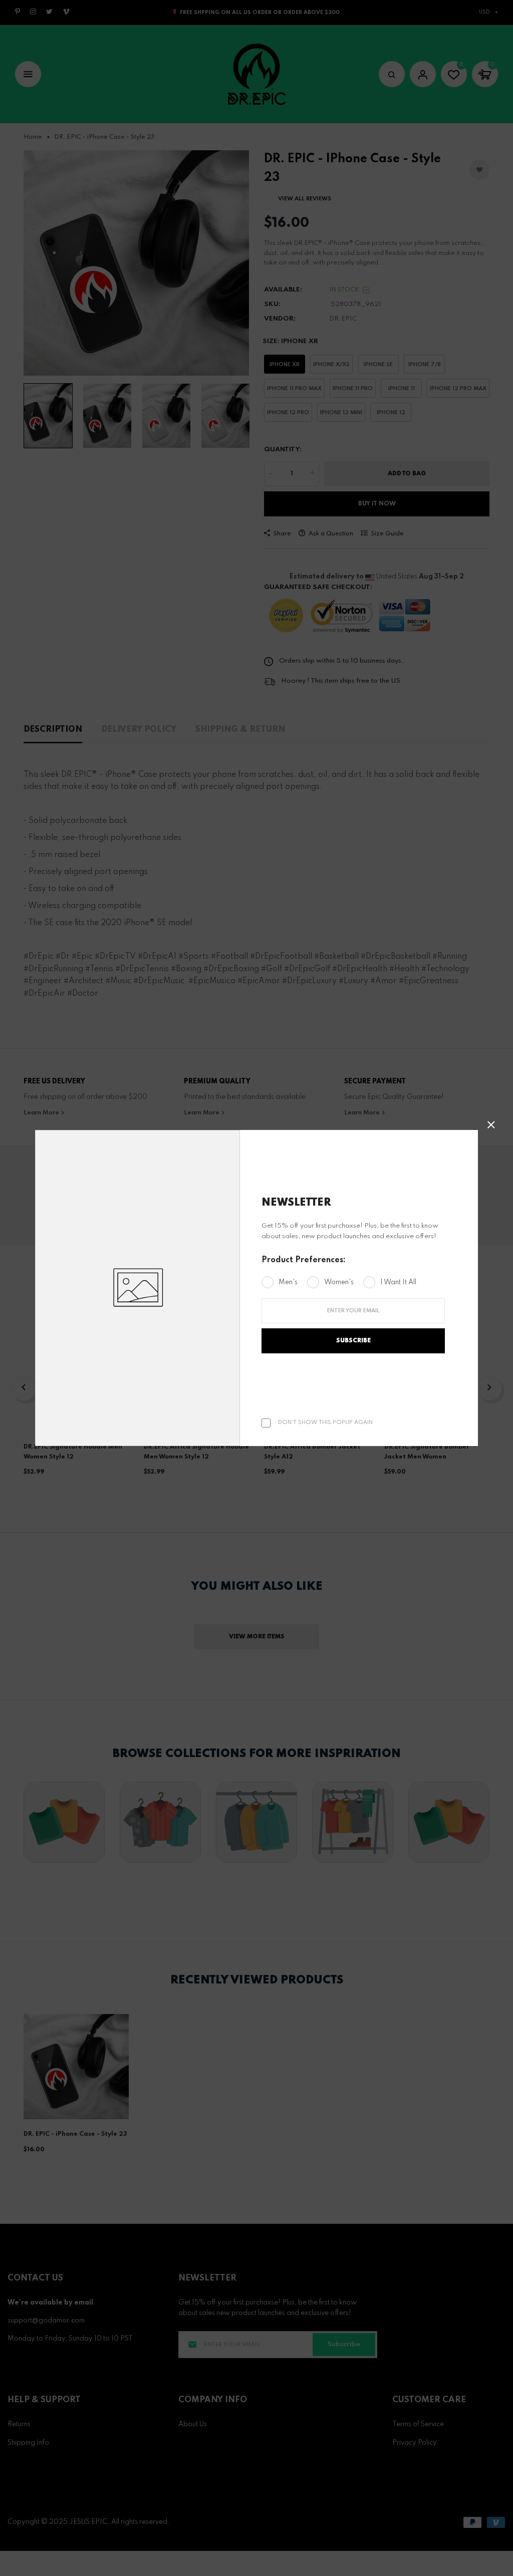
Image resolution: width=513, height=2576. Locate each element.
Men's (288, 1282)
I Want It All (398, 1282)
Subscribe (353, 1341)
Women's (339, 1282)
